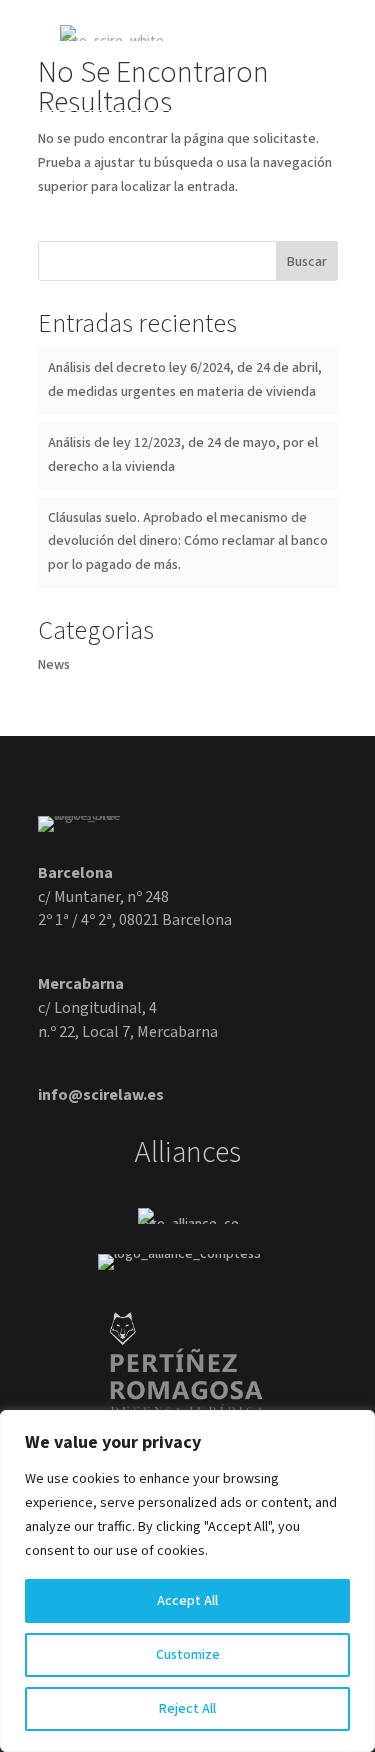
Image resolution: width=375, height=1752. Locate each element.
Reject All (187, 1709)
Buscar (307, 262)
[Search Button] (271, 41)
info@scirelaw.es (101, 1095)
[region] (187, 1581)
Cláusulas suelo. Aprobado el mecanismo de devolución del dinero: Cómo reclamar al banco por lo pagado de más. (188, 542)
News (54, 665)
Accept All (187, 1601)
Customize (188, 1655)
